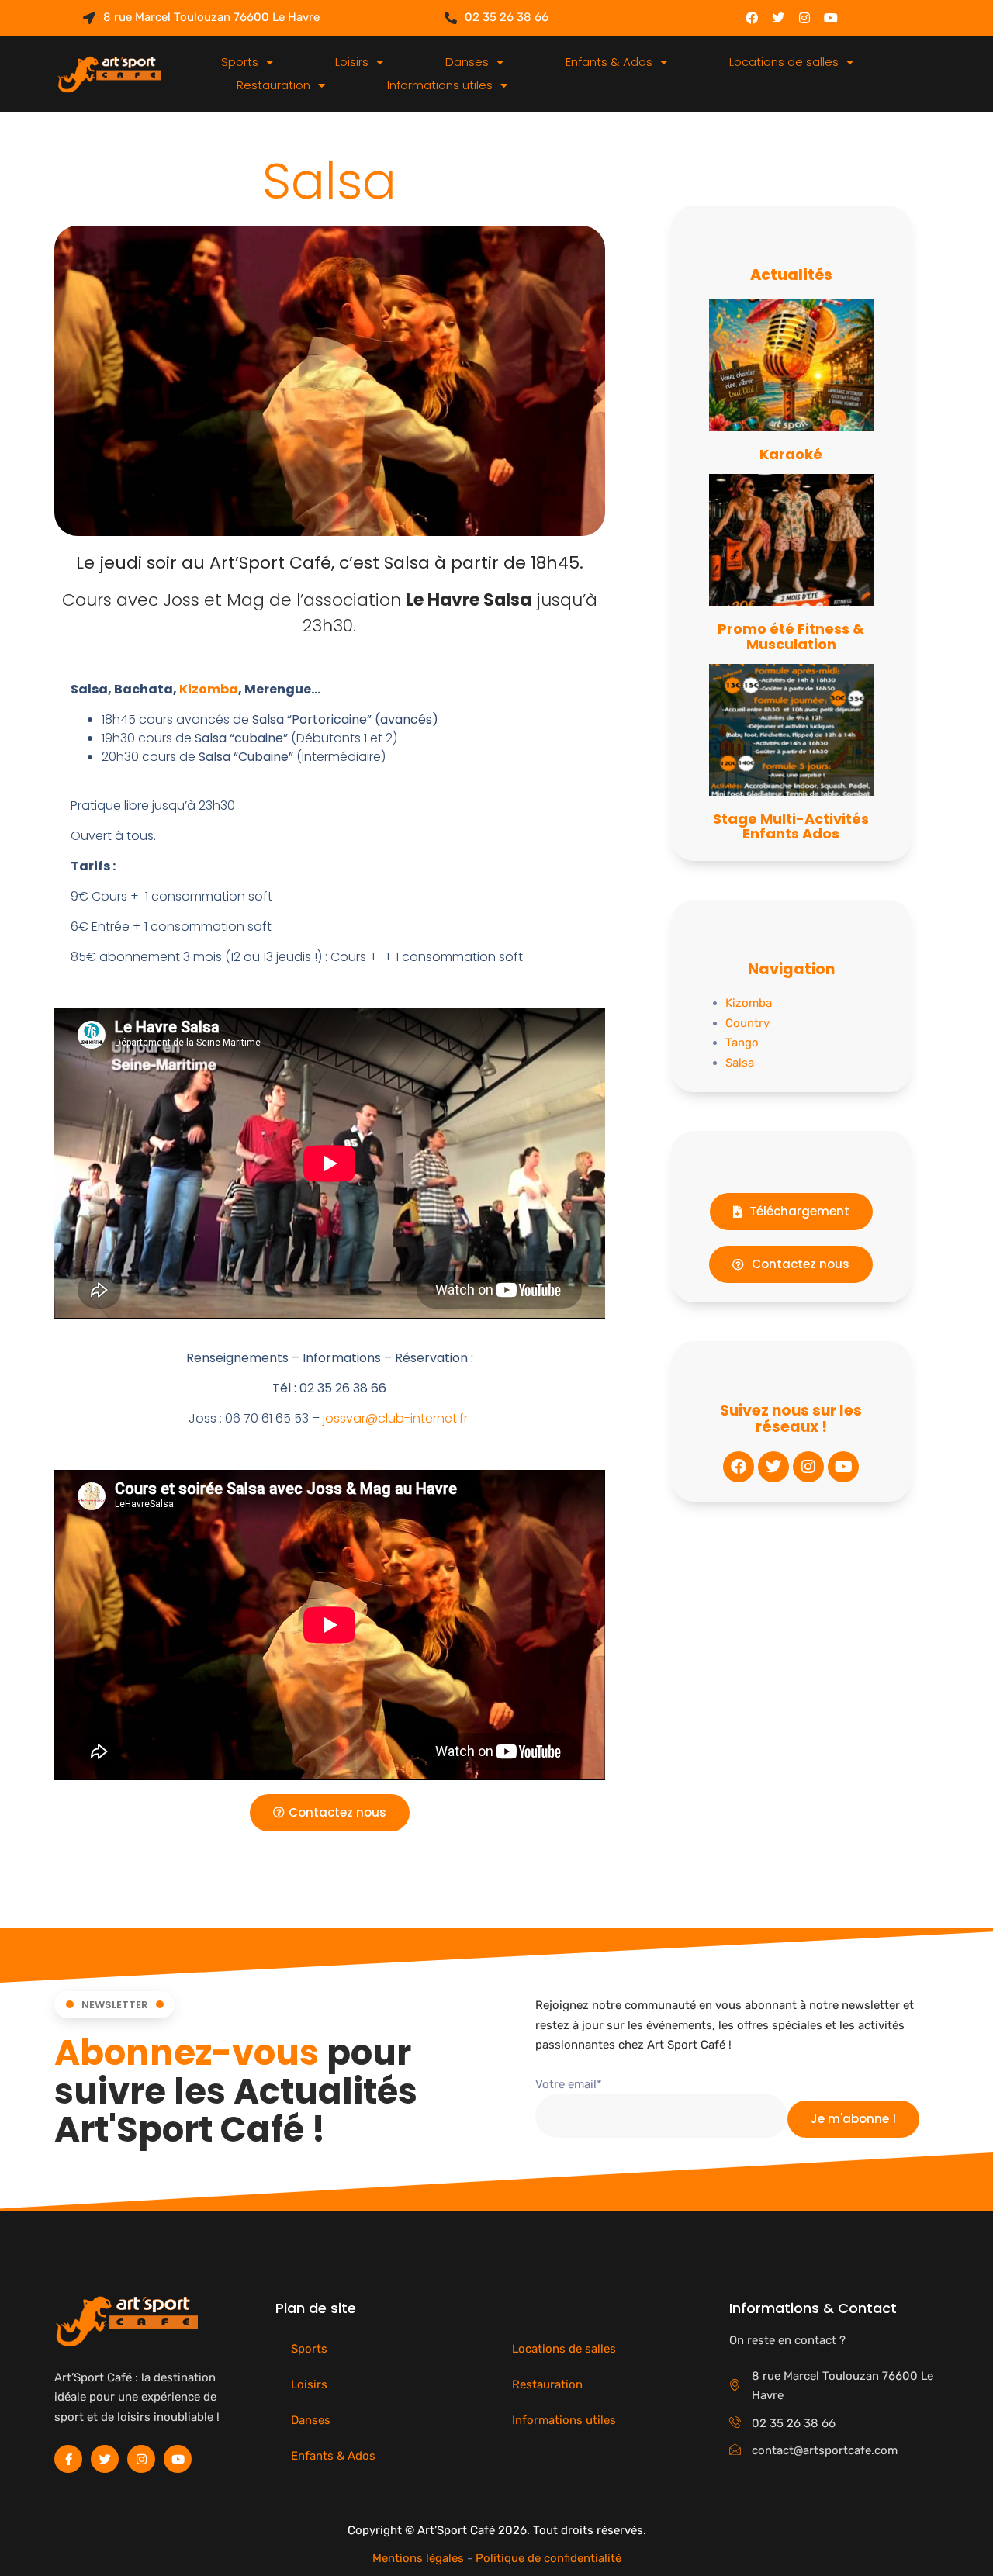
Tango (742, 1043)
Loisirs (352, 62)
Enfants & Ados (609, 62)
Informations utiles (440, 85)
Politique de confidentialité (548, 2558)
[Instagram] (804, 18)
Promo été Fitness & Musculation (791, 636)
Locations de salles (784, 62)
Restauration (273, 85)
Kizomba (209, 689)
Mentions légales (418, 2558)
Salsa (740, 1063)
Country (747, 1023)
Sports (240, 62)
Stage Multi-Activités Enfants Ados (791, 826)
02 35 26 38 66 (507, 17)
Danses (467, 62)
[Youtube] (831, 18)
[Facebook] (752, 18)
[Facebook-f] (68, 2459)
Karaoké (791, 454)
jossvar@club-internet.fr (395, 1418)
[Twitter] (778, 18)
